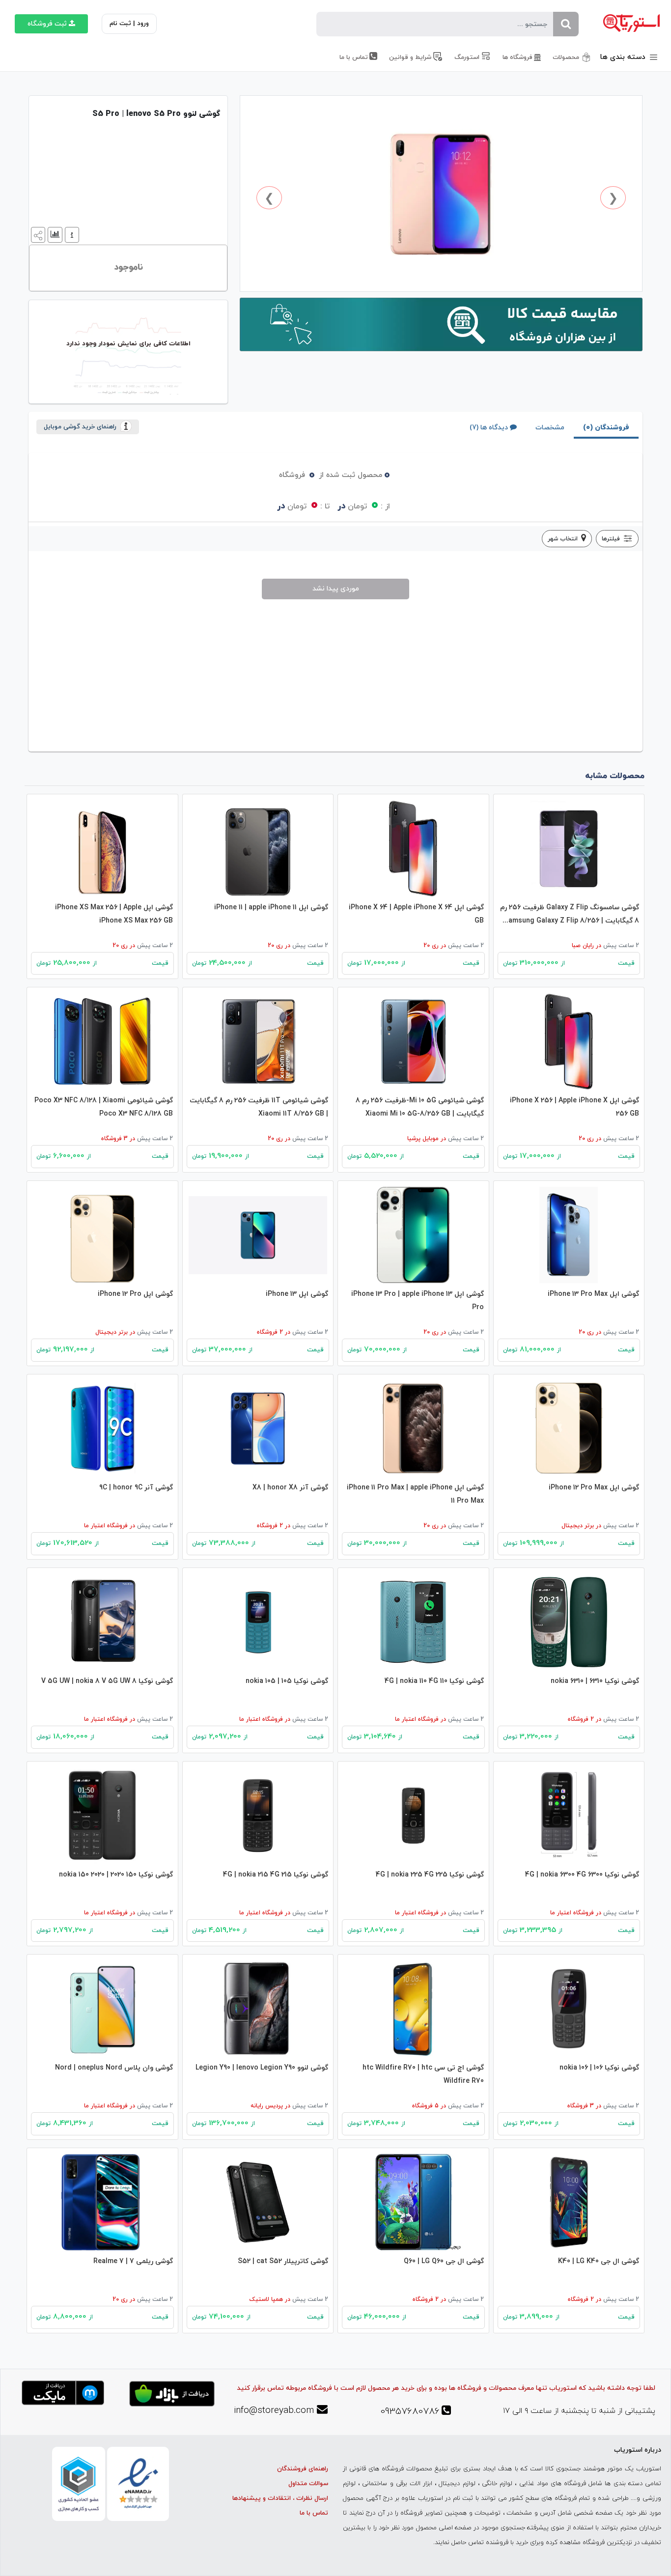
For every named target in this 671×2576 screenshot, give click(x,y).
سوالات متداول (308, 2484)
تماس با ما (314, 2513)
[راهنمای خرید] (71, 234)
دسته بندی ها (624, 57)
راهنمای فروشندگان (303, 2469)
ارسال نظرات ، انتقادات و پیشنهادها (280, 2498)
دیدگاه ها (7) (489, 428)
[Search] (566, 24)
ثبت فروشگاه (47, 24)
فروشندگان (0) (606, 428)
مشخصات (550, 428)
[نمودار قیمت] (54, 234)
